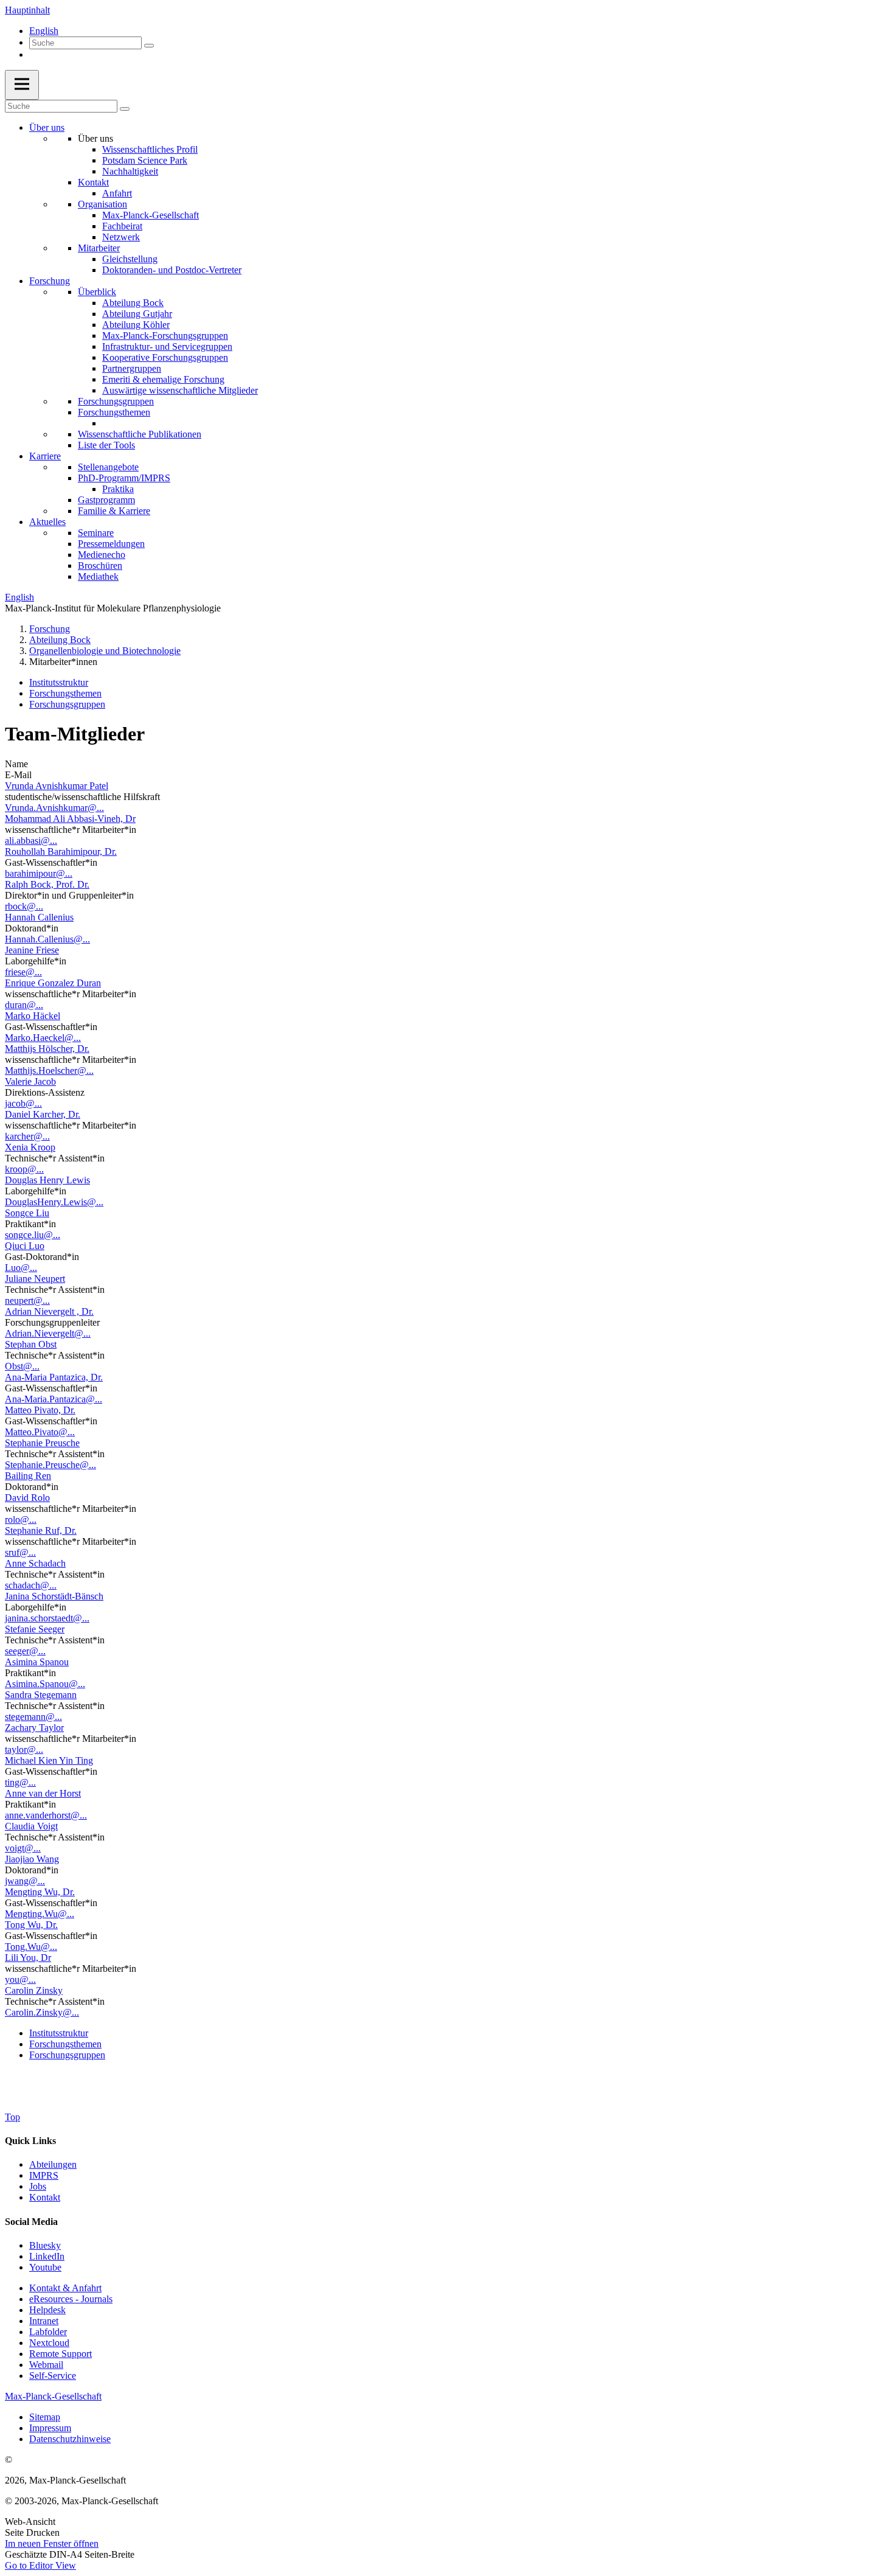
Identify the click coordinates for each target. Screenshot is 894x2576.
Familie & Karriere (114, 511)
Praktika (118, 489)
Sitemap (45, 2417)
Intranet (44, 2321)
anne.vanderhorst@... (46, 1815)
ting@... (20, 1782)
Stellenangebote (108, 467)
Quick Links (30, 2141)
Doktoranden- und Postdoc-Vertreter (172, 270)
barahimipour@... (39, 873)
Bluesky (45, 2245)
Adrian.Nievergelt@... (48, 1333)
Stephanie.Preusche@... (50, 1465)
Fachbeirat (122, 226)
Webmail (46, 2365)
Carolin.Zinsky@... (42, 2012)
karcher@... (27, 1136)
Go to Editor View (40, 2565)
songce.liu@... (33, 1235)
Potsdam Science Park (145, 160)
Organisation (102, 204)
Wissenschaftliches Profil (150, 149)
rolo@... (21, 1519)
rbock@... (24, 906)
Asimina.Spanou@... (45, 1684)
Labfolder (48, 2332)
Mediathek (98, 576)
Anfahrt (117, 193)
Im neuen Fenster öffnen (52, 2543)
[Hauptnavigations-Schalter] (22, 85)
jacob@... (23, 1103)
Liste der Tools (106, 445)
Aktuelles (47, 522)
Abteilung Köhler (136, 325)
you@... (20, 1979)
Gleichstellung (130, 259)
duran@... (24, 1005)
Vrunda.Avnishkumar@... (54, 808)
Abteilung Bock (133, 303)
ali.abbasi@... (31, 841)
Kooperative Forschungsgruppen (165, 357)
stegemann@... (33, 1717)
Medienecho (102, 555)
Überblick (97, 292)
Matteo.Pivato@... (40, 1432)
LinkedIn (47, 2256)
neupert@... (27, 1300)
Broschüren (100, 566)
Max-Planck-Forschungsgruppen (165, 336)
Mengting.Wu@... (40, 1914)
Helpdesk (47, 2310)
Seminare (96, 533)
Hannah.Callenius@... (47, 939)
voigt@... (23, 1848)
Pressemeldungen (111, 544)
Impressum (50, 2428)
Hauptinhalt (27, 10)
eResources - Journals (71, 2299)
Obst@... (22, 1366)
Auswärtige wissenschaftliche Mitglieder (180, 390)
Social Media (31, 2222)
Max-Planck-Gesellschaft (151, 215)
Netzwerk (121, 237)
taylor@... (24, 1749)
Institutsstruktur (59, 682)
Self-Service (53, 2376)
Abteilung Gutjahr (137, 314)
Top (12, 2117)
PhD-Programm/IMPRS (124, 478)
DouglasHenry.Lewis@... (54, 1202)
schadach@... (31, 1585)
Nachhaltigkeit (130, 171)
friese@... (23, 972)
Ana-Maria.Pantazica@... (54, 1399)
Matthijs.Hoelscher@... (49, 1070)
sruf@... (20, 1552)
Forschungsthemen (114, 412)
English (44, 31)
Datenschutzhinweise (70, 2439)
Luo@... (21, 1268)
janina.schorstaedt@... (47, 1618)
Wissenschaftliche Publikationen (140, 434)
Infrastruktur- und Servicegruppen (167, 346)
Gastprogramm (106, 500)
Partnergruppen (132, 368)
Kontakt (93, 182)
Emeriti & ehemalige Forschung (163, 379)
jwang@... (25, 1881)
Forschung (50, 281)
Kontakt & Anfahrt (65, 2288)
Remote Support (61, 2354)
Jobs (38, 2186)
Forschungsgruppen (116, 401)
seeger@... (25, 1651)
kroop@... (24, 1169)
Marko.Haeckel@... (43, 1038)
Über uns (47, 127)
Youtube (45, 2267)
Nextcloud (49, 2343)
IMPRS (44, 2175)
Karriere (45, 456)
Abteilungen (53, 2164)
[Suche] (149, 46)
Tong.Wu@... (31, 1947)
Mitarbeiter (99, 248)
